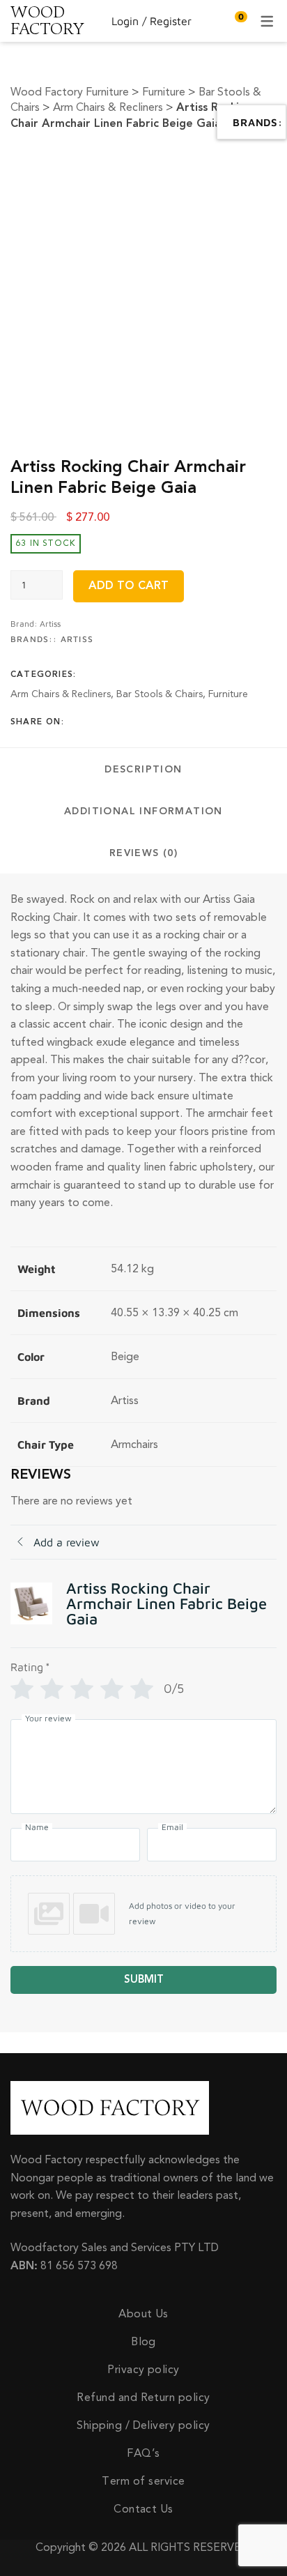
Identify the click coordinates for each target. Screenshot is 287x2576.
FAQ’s (143, 2453)
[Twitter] (96, 722)
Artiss (50, 624)
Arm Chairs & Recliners (61, 694)
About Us (143, 2314)
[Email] (161, 722)
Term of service (143, 2481)
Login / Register (152, 21)
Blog (143, 2342)
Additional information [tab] (143, 811)
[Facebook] (75, 722)
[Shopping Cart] (234, 21)
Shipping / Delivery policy (143, 2425)
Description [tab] (143, 770)
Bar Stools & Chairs (160, 694)
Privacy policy (143, 2370)
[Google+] (118, 722)
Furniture (228, 694)
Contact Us (143, 2509)
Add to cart (129, 586)
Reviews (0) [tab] (143, 853)
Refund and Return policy (143, 2398)
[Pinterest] (139, 722)
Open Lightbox (143, 175)
